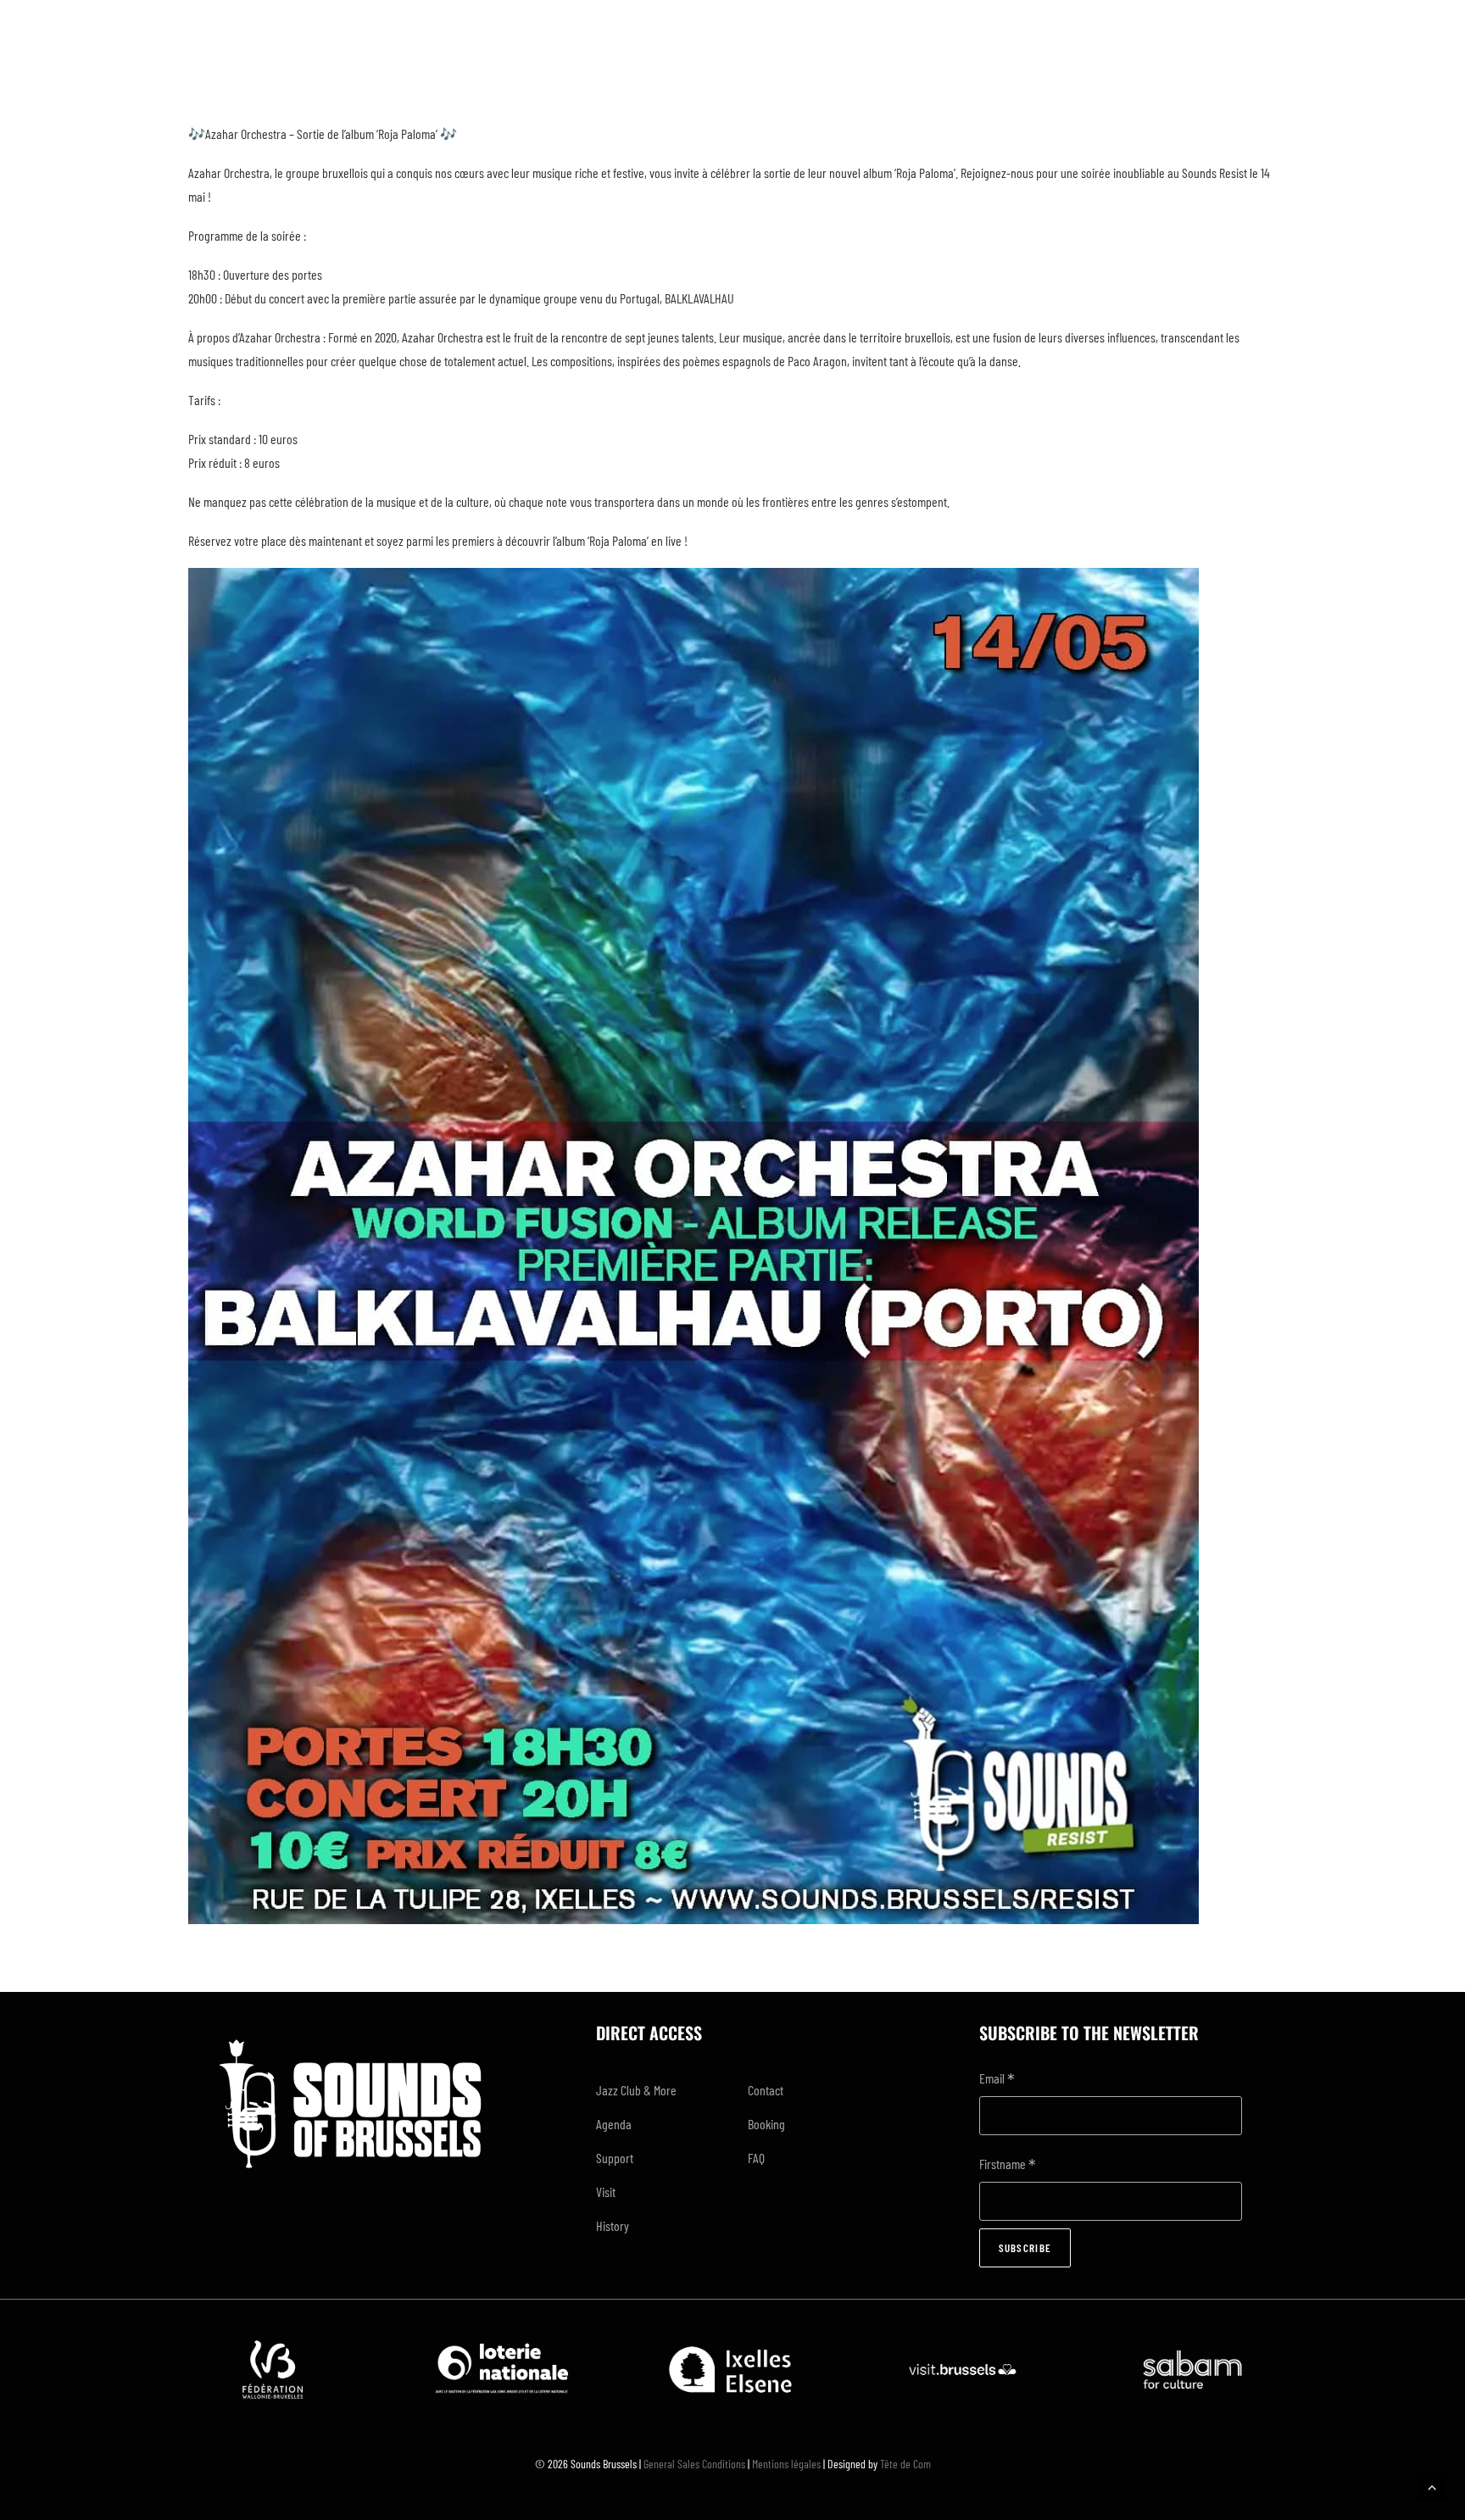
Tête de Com (905, 2464)
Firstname (1008, 2165)
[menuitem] (657, 2090)
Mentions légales (786, 2464)
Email (997, 2080)
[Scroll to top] (1432, 2485)
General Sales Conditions (694, 2464)
